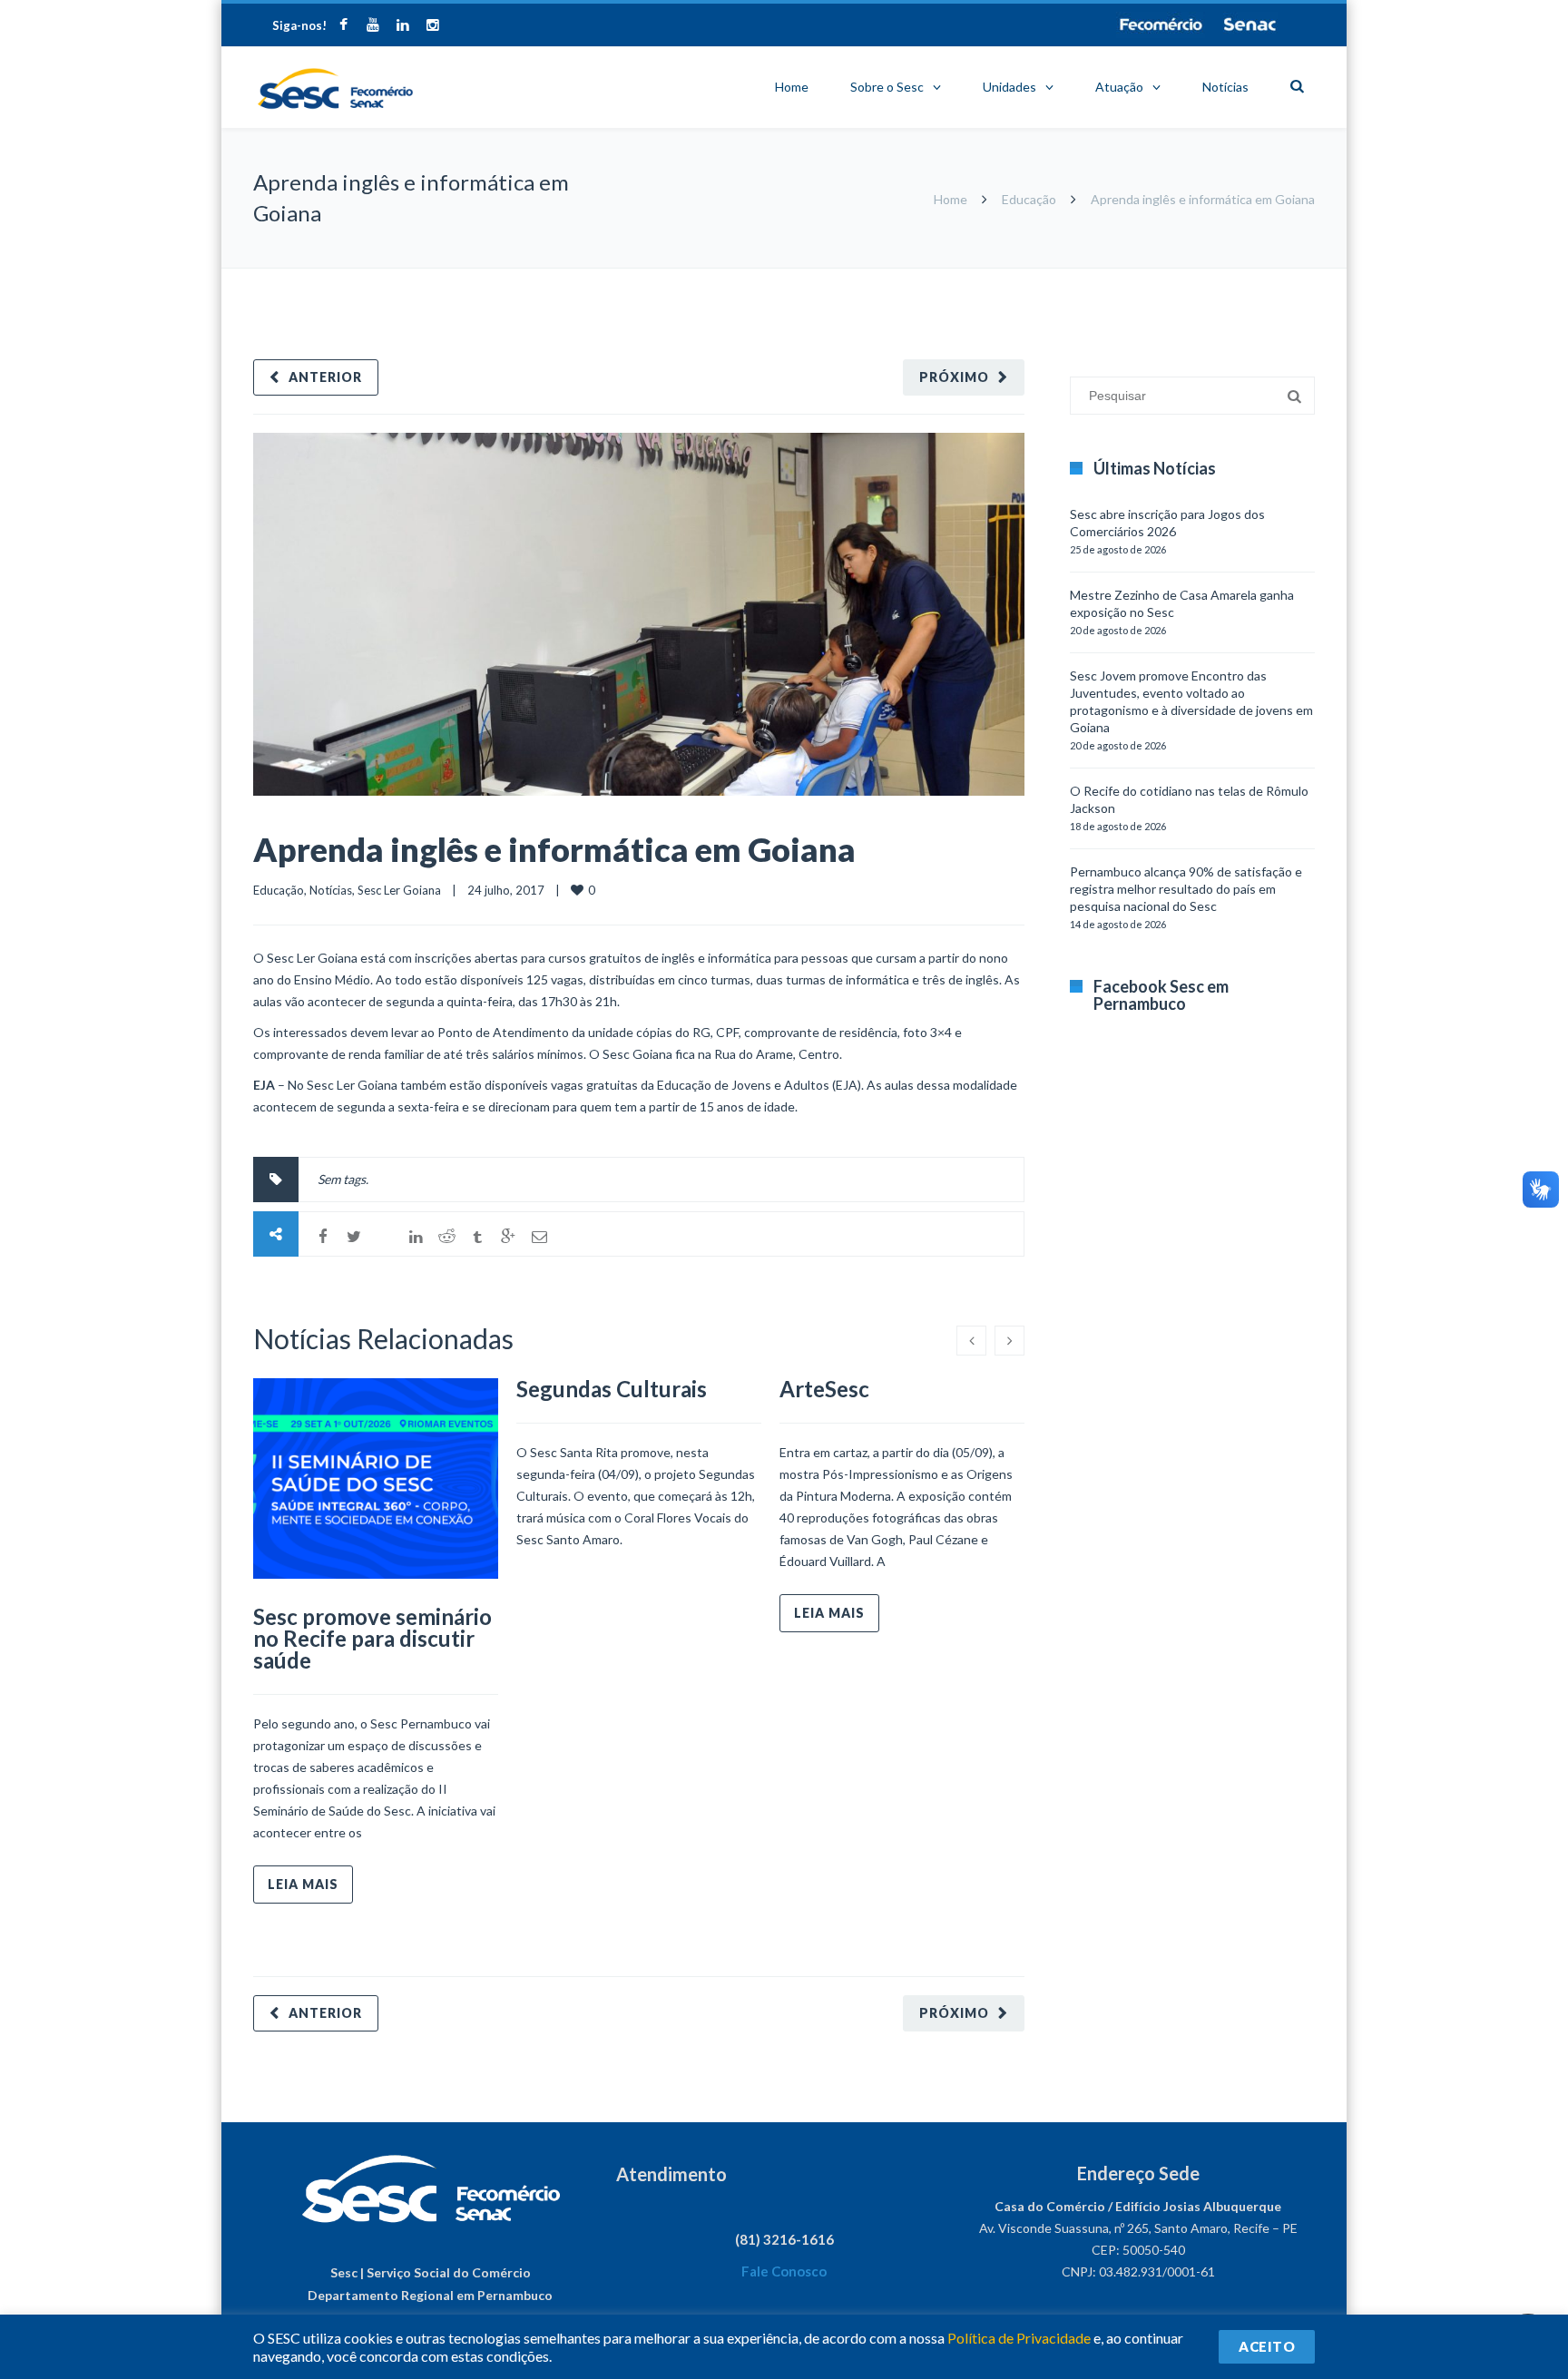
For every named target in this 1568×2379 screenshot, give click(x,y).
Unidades (1009, 87)
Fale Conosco (784, 2271)
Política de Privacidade (1019, 2338)
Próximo (954, 377)
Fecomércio (1161, 24)
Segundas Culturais (612, 1389)
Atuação (1119, 87)
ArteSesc (824, 1389)
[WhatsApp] (385, 1237)
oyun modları (1240, 277)
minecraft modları (1073, 277)
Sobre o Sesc (887, 87)
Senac (1250, 24)
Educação (1029, 199)
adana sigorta (1163, 277)
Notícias (1225, 87)
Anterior (325, 377)
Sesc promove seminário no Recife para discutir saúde (372, 1638)
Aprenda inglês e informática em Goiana (554, 849)
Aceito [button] (1267, 2346)
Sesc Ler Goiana (399, 890)
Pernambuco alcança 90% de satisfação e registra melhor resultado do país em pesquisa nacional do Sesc (1186, 889)
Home (792, 87)
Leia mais (303, 1884)
